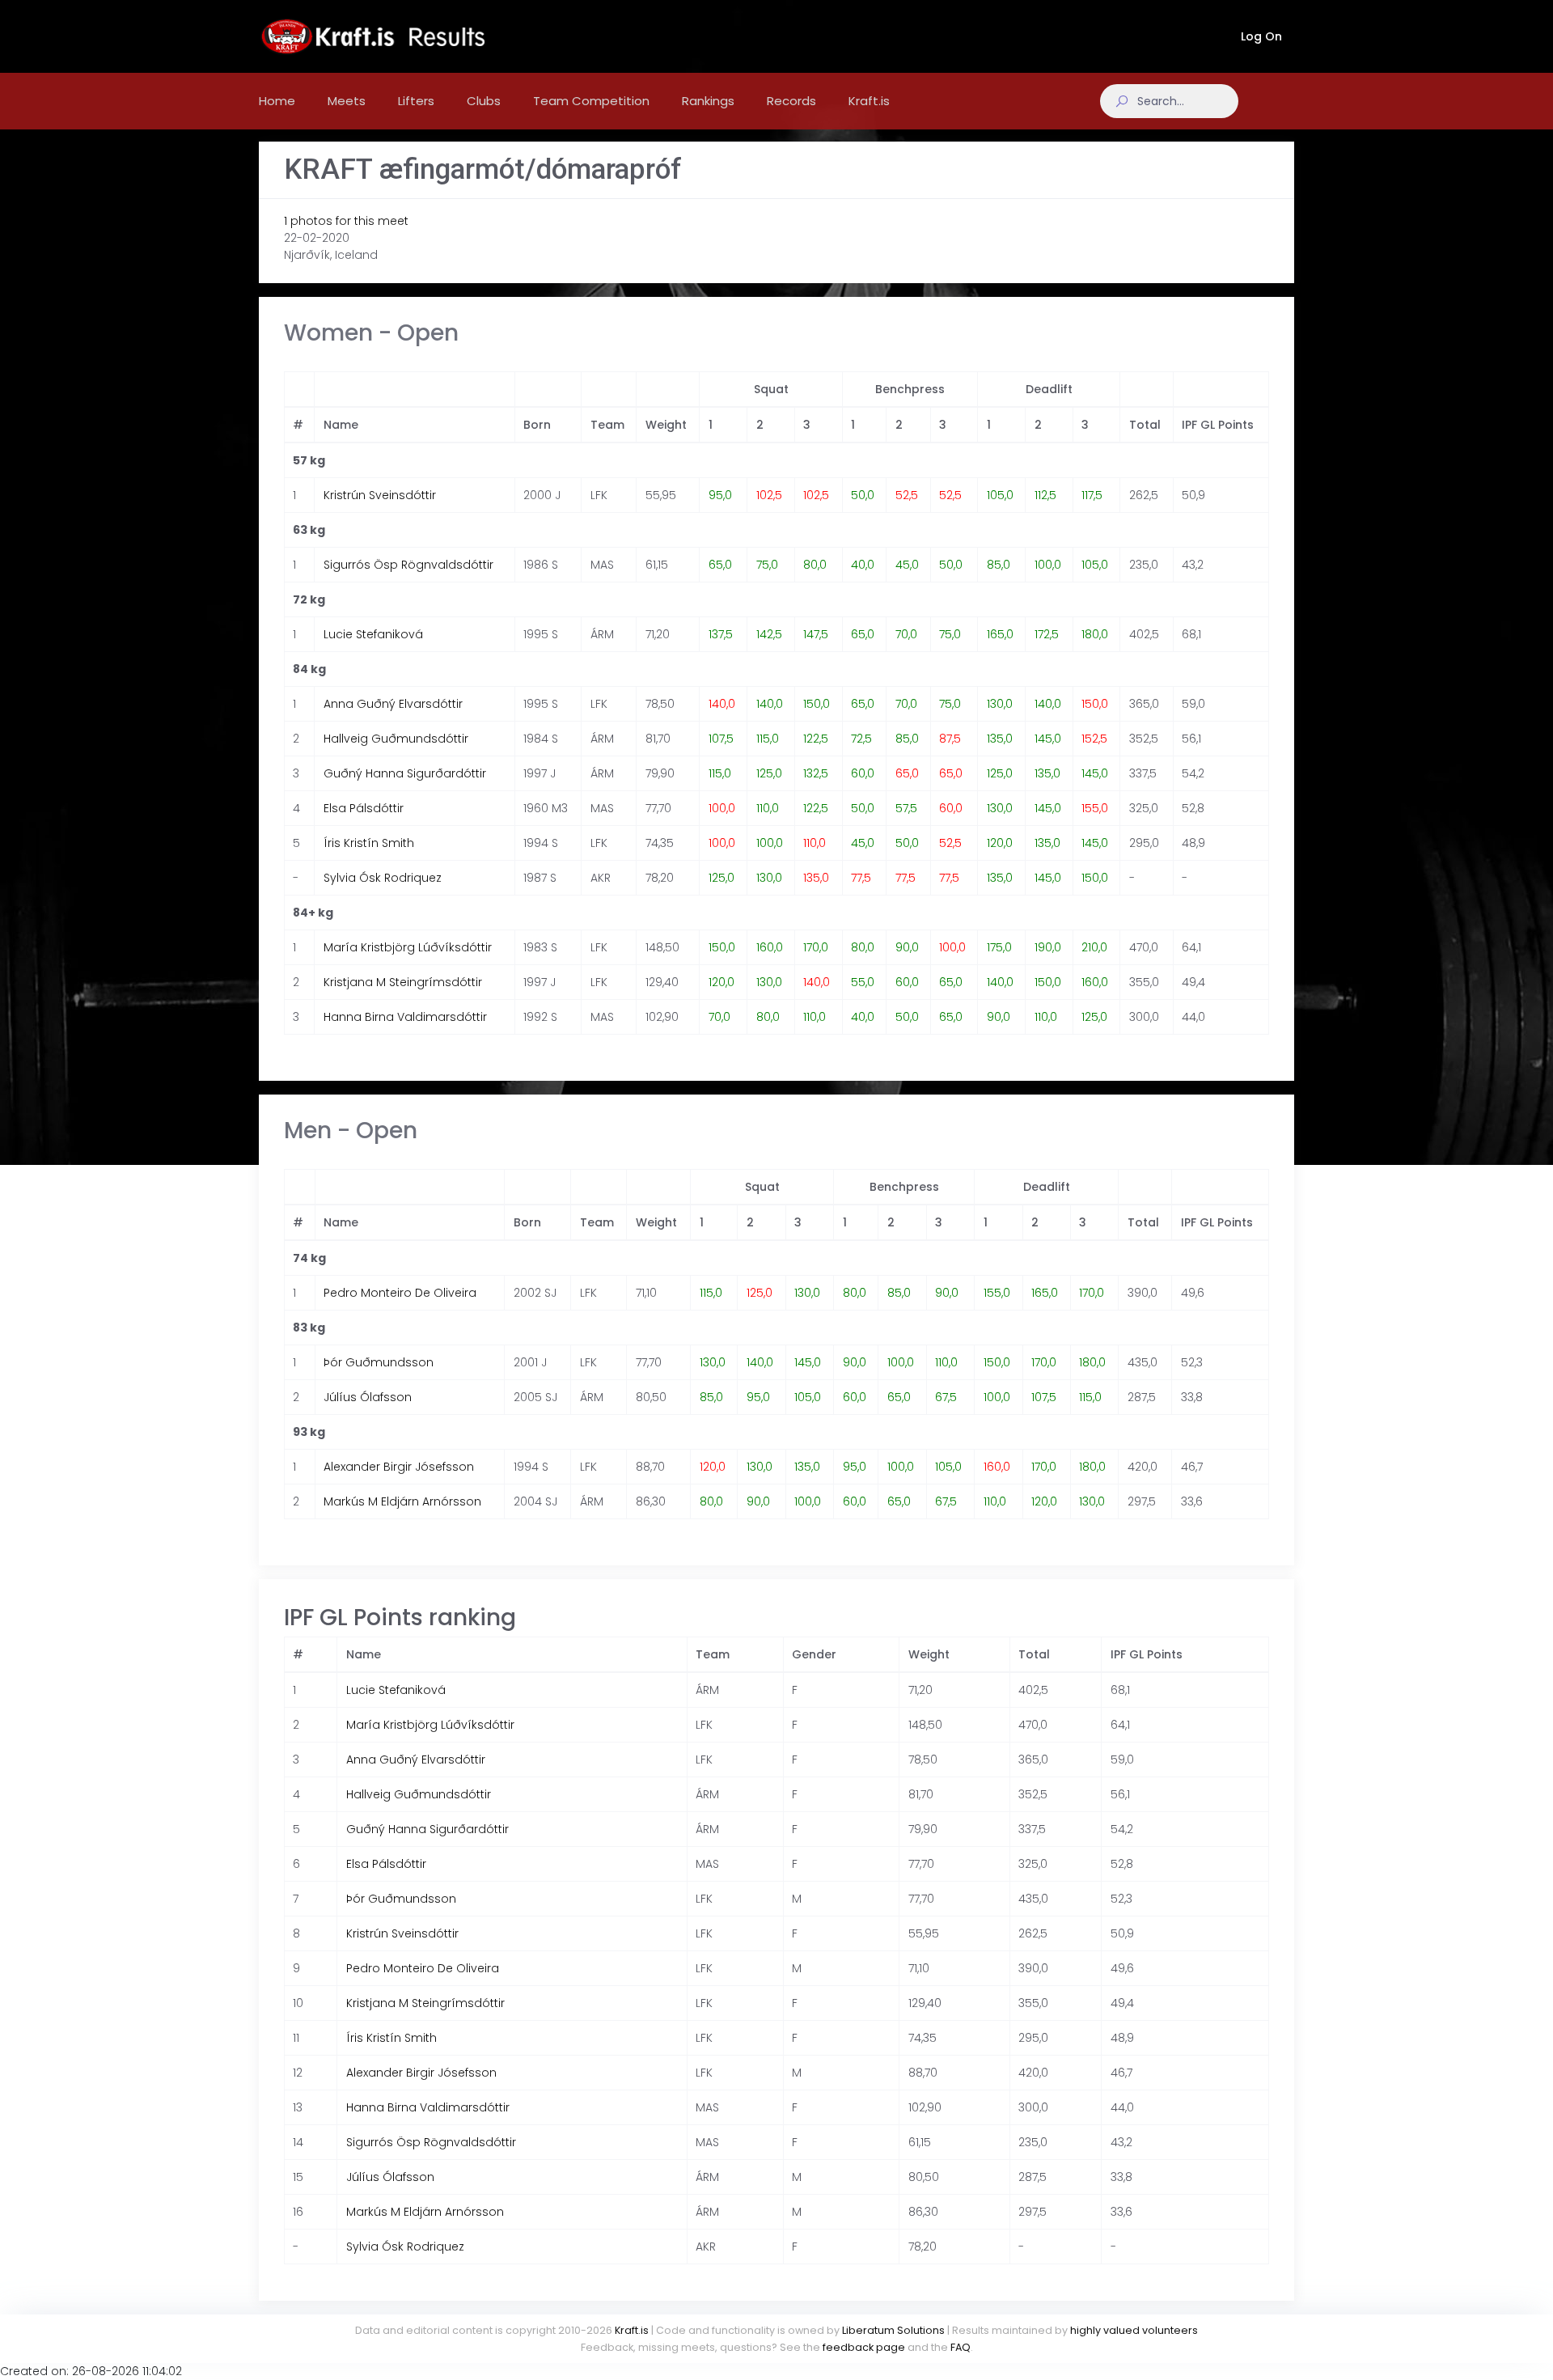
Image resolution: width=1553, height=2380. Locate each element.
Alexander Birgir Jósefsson (399, 1467)
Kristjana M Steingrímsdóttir (403, 982)
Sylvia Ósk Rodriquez (383, 878)
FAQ (961, 2347)
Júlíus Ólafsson (368, 1397)
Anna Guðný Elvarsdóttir (393, 704)
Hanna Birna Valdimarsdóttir (405, 1017)
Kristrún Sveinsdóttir (380, 495)
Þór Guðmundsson (379, 1362)
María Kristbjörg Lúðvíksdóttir (408, 947)
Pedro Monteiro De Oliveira (400, 1293)
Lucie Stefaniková (373, 634)
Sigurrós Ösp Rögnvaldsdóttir (408, 565)
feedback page (864, 2347)
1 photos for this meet (346, 221)
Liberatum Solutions (893, 2330)
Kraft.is (632, 2330)
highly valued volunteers (1134, 2330)
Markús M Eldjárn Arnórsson (402, 1501)
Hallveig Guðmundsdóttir (396, 739)
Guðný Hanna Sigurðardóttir (405, 773)
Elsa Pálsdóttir (364, 808)
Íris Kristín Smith (369, 843)
